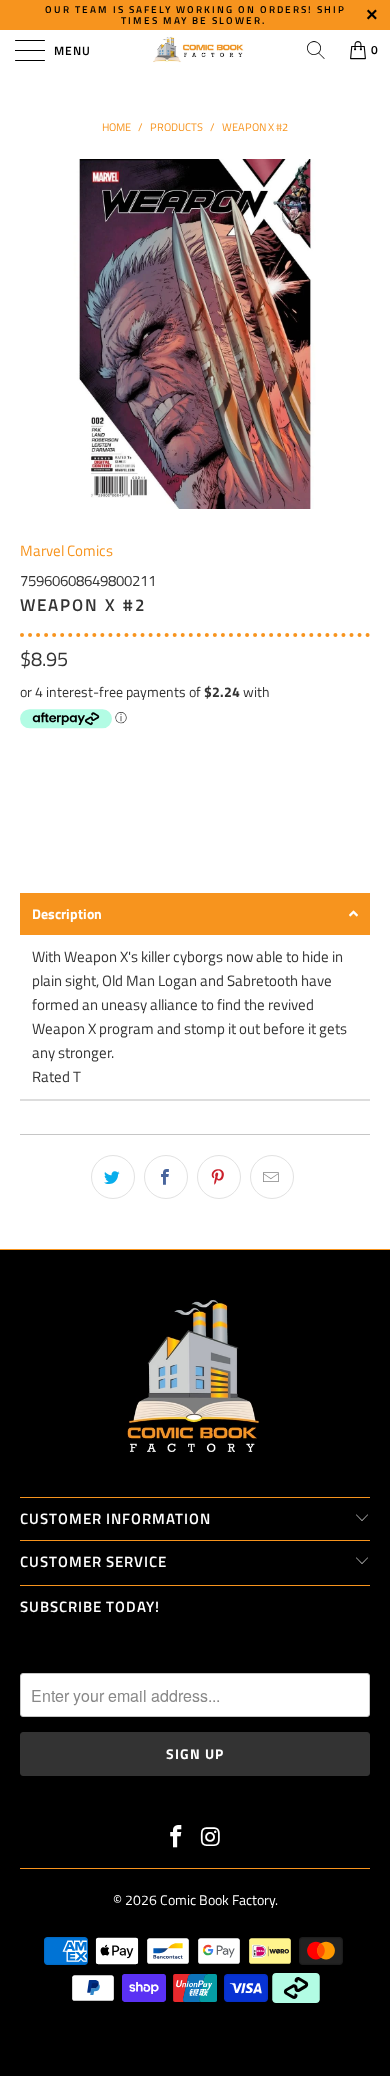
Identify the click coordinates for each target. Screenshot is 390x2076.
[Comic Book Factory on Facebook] (177, 1838)
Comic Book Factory (217, 1899)
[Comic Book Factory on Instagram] (212, 1838)
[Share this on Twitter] (113, 1177)
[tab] (195, 914)
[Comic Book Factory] (195, 50)
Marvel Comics (66, 550)
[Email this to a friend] (272, 1177)
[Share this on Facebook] (166, 1177)
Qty (31, 754)
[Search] (316, 50)
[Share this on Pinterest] (219, 1177)
